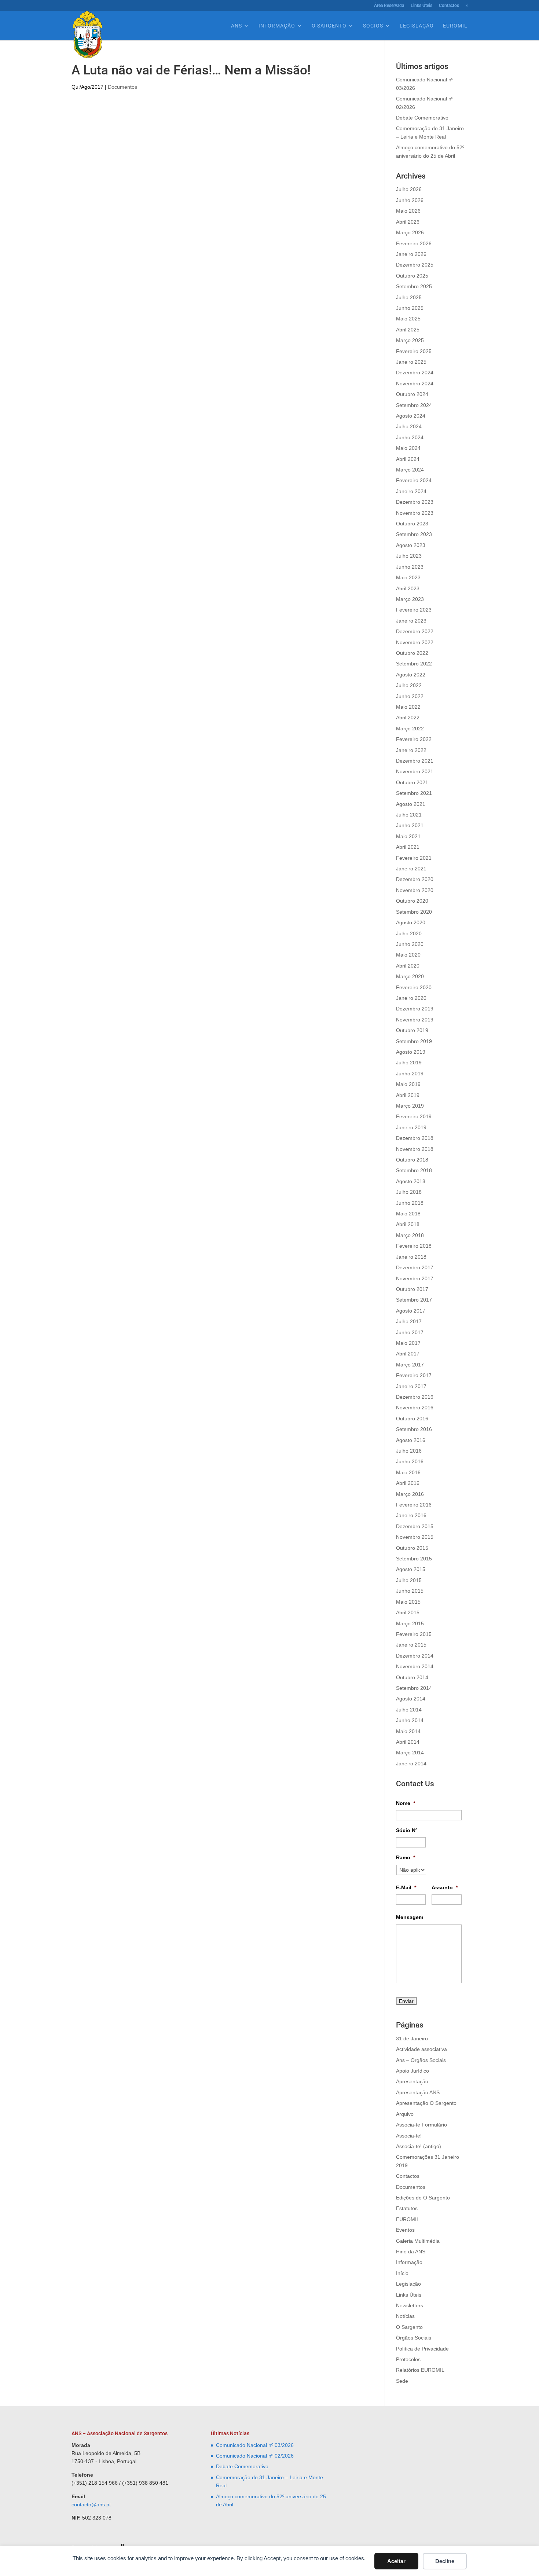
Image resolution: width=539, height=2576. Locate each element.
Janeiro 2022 (411, 750)
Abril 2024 (408, 459)
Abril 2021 (408, 847)
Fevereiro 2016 (414, 1505)
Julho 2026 (409, 189)
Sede (402, 2381)
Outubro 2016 (412, 1419)
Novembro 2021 (415, 771)
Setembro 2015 (414, 1559)
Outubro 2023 (412, 524)
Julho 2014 (409, 1710)
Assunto (445, 1887)
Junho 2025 (410, 308)
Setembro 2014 (414, 1688)
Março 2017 (410, 1365)
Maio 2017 (408, 1343)
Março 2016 (410, 1494)
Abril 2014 (408, 1742)
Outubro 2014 (412, 1677)
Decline (445, 2561)
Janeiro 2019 (411, 1127)
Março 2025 (410, 340)
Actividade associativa (421, 2049)
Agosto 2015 (411, 1569)
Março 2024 (410, 470)
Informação (277, 26)
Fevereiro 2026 (414, 243)
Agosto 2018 (411, 1181)
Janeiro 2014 (411, 1764)
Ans (236, 26)
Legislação (417, 26)
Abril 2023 (408, 588)
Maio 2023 (408, 577)
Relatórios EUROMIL (420, 2370)
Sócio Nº (407, 1830)
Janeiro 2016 (411, 1515)
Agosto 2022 (411, 675)
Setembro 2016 (414, 1429)
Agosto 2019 (411, 1052)
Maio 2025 (408, 319)
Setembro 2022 (414, 664)
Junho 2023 (410, 567)
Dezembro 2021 (415, 761)
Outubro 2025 (412, 276)
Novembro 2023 (415, 513)
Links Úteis (421, 6)
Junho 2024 (410, 437)
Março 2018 (410, 1235)
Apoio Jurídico (412, 2071)
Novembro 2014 (415, 1666)
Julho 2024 (409, 426)
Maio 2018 (408, 1214)
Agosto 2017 (411, 1311)
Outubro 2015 (412, 1548)
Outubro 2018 (412, 1160)
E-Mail (406, 1887)
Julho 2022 (409, 685)
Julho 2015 (409, 1580)
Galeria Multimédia (418, 2241)
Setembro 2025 (414, 286)
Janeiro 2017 (411, 1386)
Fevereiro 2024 (414, 480)
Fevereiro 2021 (414, 858)
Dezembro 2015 (415, 1526)
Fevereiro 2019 (414, 1116)
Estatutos (407, 2208)
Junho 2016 (410, 1461)
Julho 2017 (409, 1321)
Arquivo (405, 2114)
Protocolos (408, 2359)
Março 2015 (410, 1623)
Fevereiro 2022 (414, 739)
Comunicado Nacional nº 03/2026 (255, 2445)
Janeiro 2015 (411, 1645)
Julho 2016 (409, 1451)
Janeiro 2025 (411, 362)
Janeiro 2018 (411, 1257)
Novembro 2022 (415, 642)
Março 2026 (410, 232)
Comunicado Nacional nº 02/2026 (255, 2456)
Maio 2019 (408, 1084)
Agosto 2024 (411, 416)
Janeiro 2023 (411, 621)
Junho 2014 (410, 1720)
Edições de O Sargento (423, 2198)
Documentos (122, 87)
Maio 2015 (408, 1602)
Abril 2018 (408, 1224)
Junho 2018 (410, 1203)
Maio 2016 (408, 1472)
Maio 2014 (408, 1731)
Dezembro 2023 (415, 502)
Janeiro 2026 (411, 254)
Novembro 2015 (415, 1537)
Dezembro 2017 (415, 1267)
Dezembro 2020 (415, 879)
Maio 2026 (408, 211)
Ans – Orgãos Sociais (421, 2060)
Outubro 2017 (412, 1289)
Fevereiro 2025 (414, 351)
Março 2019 (410, 1106)
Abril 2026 (408, 222)
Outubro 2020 (412, 901)
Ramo (406, 1857)
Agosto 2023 (411, 545)
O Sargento (329, 26)
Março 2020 (410, 976)
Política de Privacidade (422, 2349)
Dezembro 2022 (415, 631)
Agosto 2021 (411, 804)
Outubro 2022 (412, 653)
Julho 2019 (409, 1063)
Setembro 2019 (414, 1041)
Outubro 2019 (412, 1030)
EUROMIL (455, 26)
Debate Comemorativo (422, 118)
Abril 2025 (408, 330)
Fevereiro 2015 (414, 1634)
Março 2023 (410, 599)
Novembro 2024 (415, 384)
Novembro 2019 (415, 1020)
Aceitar (396, 2561)
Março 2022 (410, 729)
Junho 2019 (410, 1074)
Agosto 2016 (411, 1440)
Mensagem (410, 1917)
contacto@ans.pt (91, 2505)
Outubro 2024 (412, 394)
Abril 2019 (408, 1095)
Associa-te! (409, 2136)
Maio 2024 (408, 448)
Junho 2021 (410, 825)
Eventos (405, 2230)
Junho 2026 (410, 200)
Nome (406, 1803)
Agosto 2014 (411, 1699)
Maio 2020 (408, 955)
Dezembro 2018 (415, 1138)
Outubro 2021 (412, 782)
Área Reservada (389, 6)
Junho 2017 (410, 1332)
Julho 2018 (409, 1192)
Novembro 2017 (415, 1278)
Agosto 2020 (411, 922)
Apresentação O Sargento (426, 2103)
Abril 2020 (408, 966)
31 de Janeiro (412, 2039)
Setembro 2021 (414, 793)
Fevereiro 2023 (414, 610)
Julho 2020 (409, 933)
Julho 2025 (409, 297)
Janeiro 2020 (411, 998)
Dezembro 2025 (415, 265)
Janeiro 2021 (411, 869)
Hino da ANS (411, 2252)
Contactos (449, 6)
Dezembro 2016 (415, 1397)
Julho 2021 (409, 815)
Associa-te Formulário (421, 2125)
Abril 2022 (408, 718)
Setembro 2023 (414, 534)
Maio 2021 (408, 836)
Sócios (373, 26)
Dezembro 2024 (415, 373)
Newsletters (410, 2305)
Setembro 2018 (414, 1170)
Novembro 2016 (415, 1408)
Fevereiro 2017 (414, 1375)
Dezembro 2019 (415, 1009)
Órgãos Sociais (414, 2338)
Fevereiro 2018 (414, 1246)
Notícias (405, 2316)
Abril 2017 (408, 1354)
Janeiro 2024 (411, 491)
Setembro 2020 (414, 912)
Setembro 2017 (414, 1300)
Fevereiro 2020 (414, 987)
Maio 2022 (408, 707)
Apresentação (412, 2081)
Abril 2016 (408, 1483)
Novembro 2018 (415, 1149)
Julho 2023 (409, 556)
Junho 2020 (410, 944)
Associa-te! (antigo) (419, 2146)
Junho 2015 (410, 1591)
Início (402, 2273)
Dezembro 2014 (415, 1656)
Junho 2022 (410, 696)
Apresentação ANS (418, 2092)
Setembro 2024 (414, 405)
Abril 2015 (408, 1612)
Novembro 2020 (415, 890)
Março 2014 (410, 1753)
